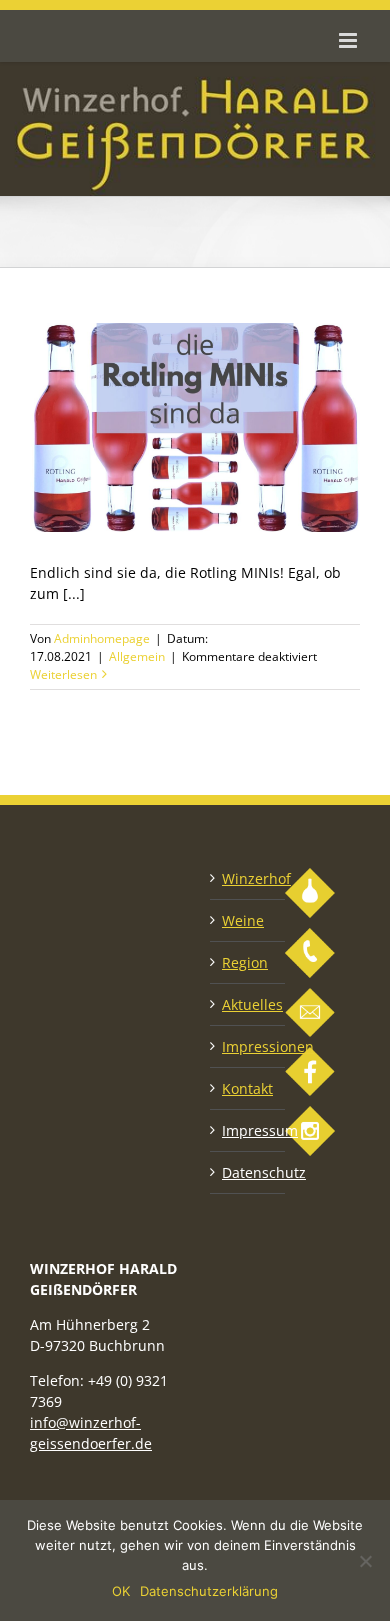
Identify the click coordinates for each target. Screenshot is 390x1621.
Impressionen (248, 1046)
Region (245, 962)
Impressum (248, 1130)
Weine (243, 920)
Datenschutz (248, 1172)
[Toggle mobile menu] (349, 40)
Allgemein (137, 656)
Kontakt (247, 1088)
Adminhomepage (102, 638)
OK (121, 1591)
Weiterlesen (63, 674)
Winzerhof (248, 878)
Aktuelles (248, 1004)
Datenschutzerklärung (209, 1591)
